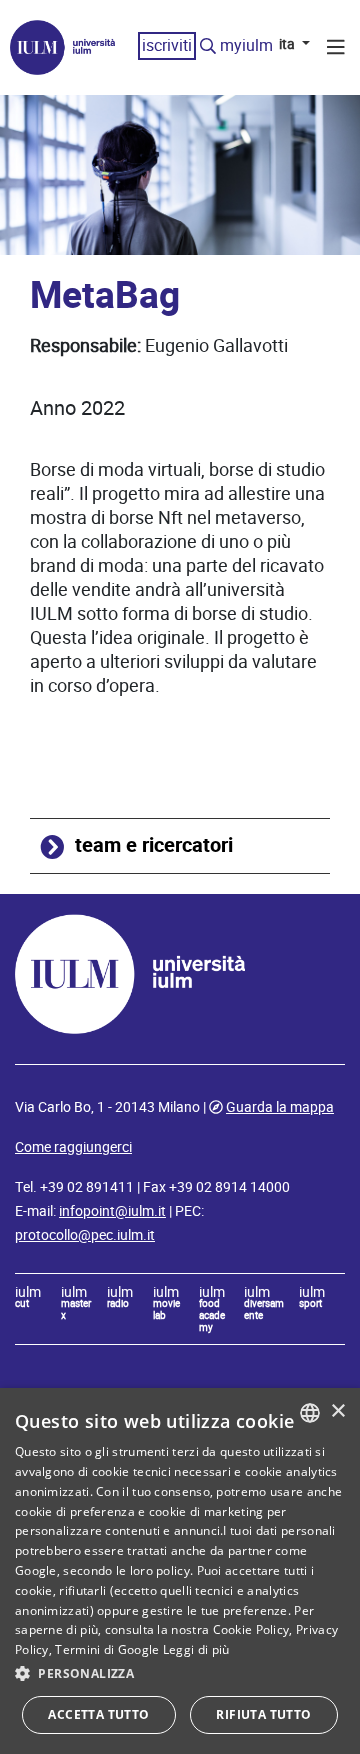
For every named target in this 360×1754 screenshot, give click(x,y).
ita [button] (288, 44)
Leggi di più (196, 1649)
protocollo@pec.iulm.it (85, 1235)
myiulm (246, 45)
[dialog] (180, 1571)
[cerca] (208, 47)
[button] (180, 1674)
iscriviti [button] (167, 45)
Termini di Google (107, 1649)
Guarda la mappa (280, 1107)
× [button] (337, 1411)
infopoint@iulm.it (112, 1211)
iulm (28, 1298)
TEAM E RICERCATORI (154, 845)
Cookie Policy (251, 1629)
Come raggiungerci (73, 1147)
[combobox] (310, 1413)
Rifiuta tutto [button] (263, 1714)
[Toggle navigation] (336, 50)
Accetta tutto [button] (98, 1714)
